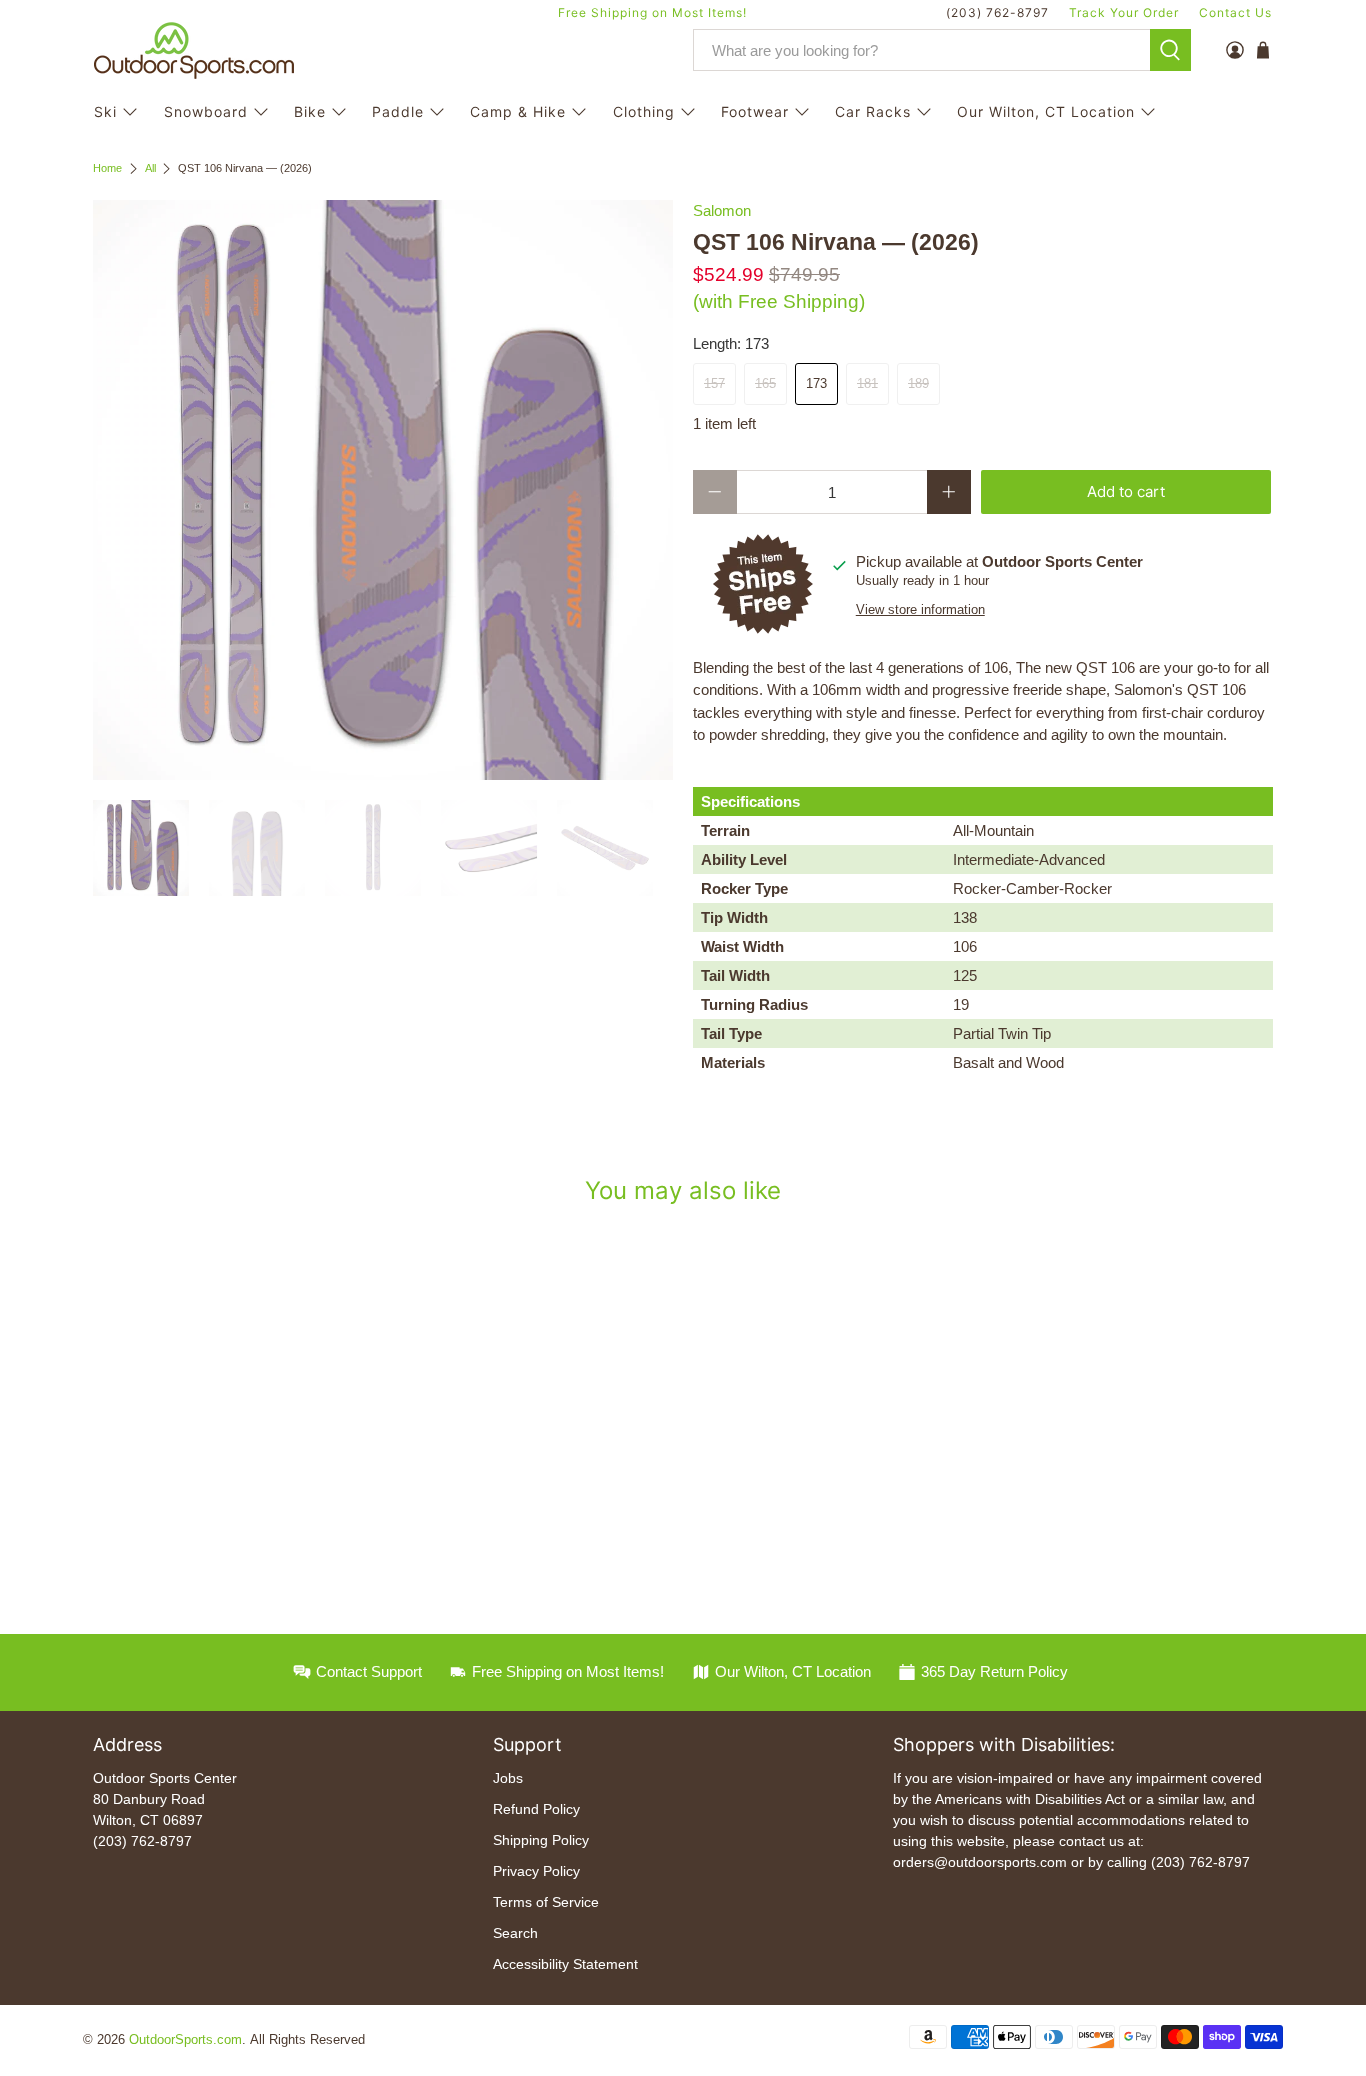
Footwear (755, 111)
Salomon (722, 210)
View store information (920, 609)
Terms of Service (546, 1902)
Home (107, 168)
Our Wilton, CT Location (1046, 111)
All (150, 168)
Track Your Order (1124, 12)
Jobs (508, 1778)
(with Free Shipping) (779, 301)
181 (867, 383)
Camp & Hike (518, 111)
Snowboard (206, 111)
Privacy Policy (536, 1871)
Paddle (398, 111)
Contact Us (1235, 12)
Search (515, 1933)
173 (816, 383)
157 (714, 383)
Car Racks (873, 111)
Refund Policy (536, 1809)
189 (918, 383)
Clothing (644, 111)
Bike (310, 111)
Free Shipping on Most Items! (652, 12)
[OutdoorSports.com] (194, 50)
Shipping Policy (541, 1840)
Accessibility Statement (565, 1964)
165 (765, 383)
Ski (105, 111)
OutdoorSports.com (185, 2040)
